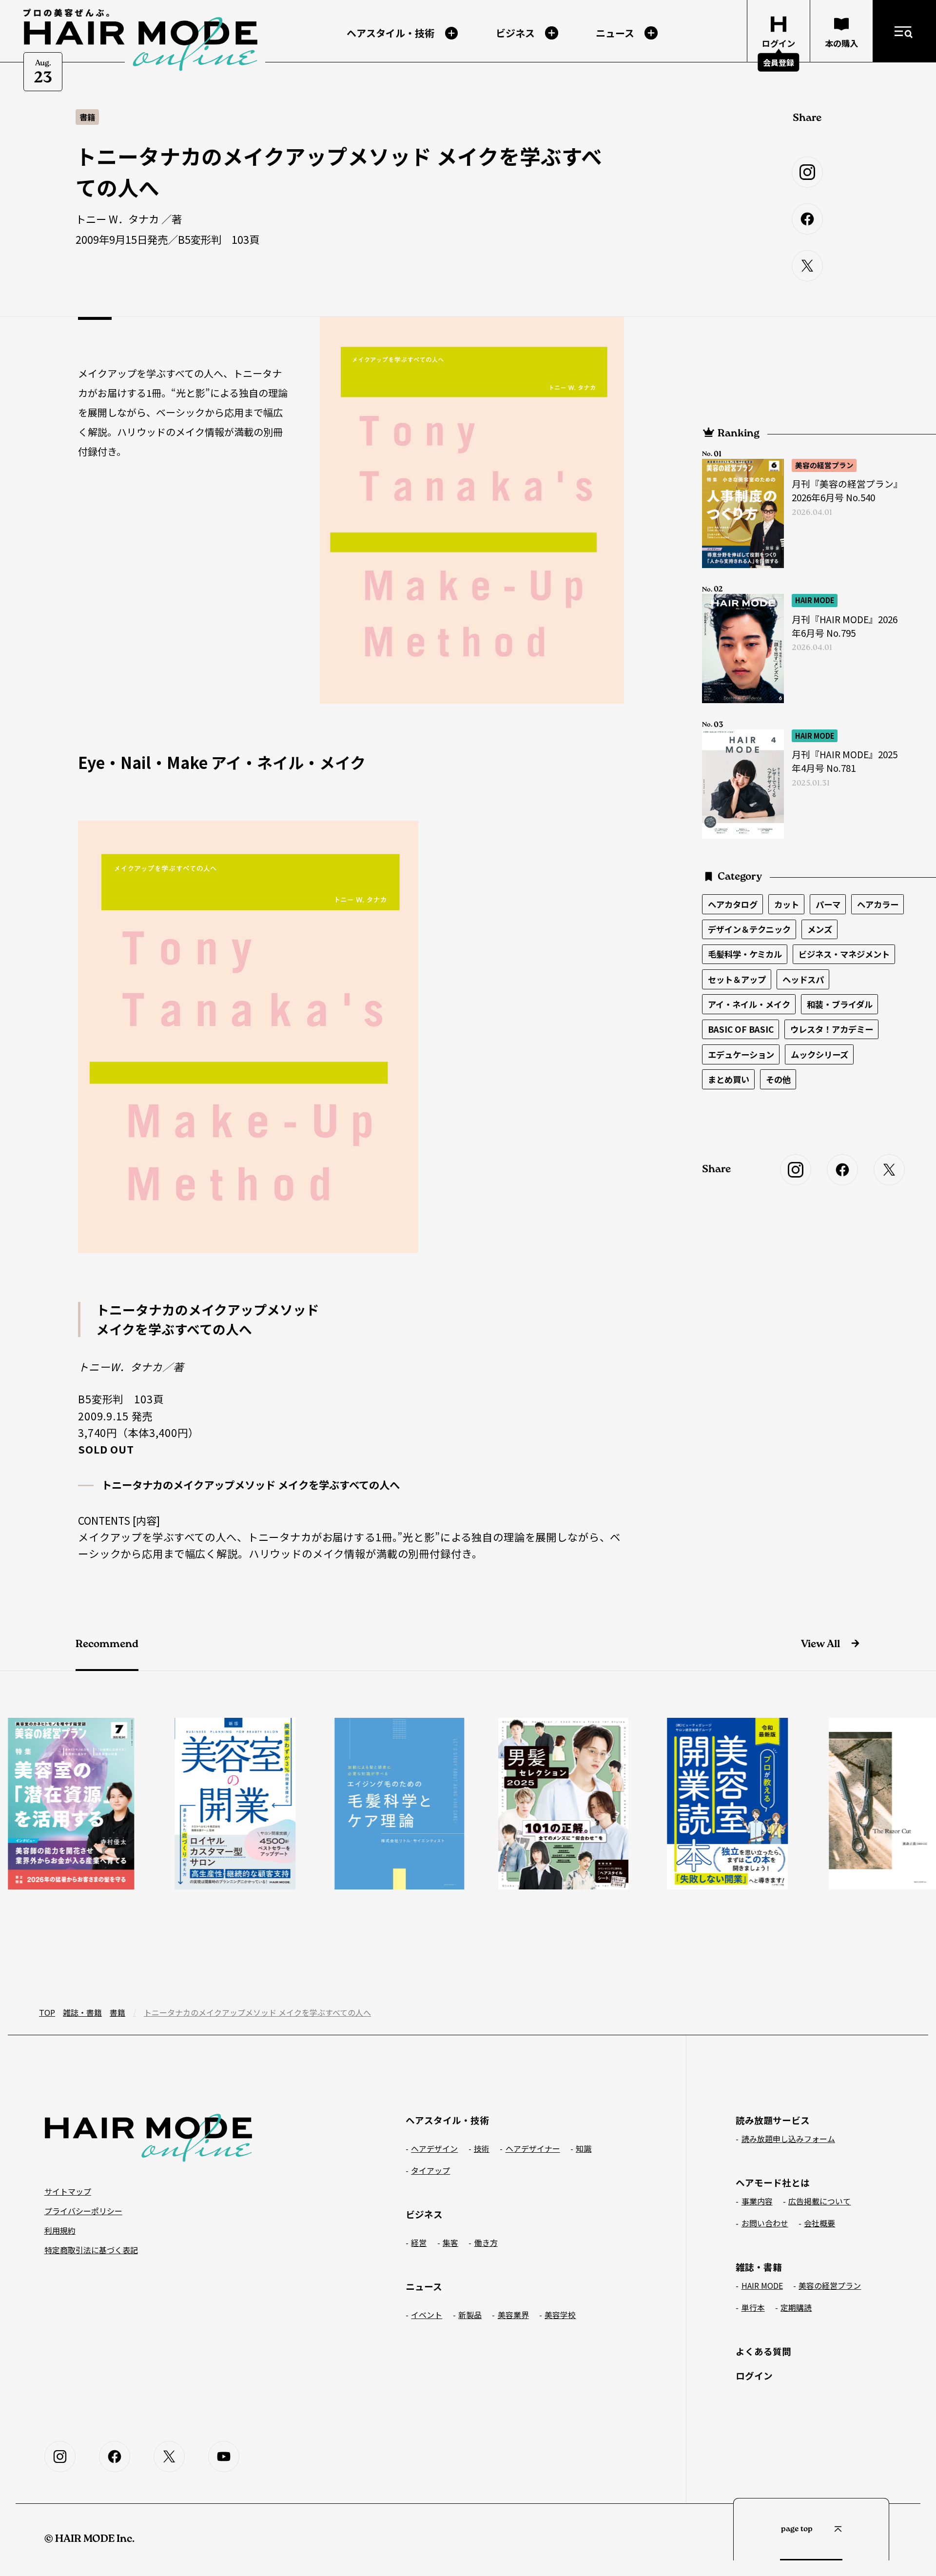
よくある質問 (763, 2351)
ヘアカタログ (733, 904)
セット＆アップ (737, 979)
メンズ (820, 929)
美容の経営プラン (824, 465)
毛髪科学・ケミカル (745, 954)
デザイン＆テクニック (749, 929)
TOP (47, 2012)
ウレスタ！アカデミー (832, 1029)
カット (787, 904)
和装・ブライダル (840, 1004)
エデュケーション (741, 1054)
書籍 (117, 2012)
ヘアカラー (878, 904)
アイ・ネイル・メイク (749, 1004)
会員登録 (779, 62)
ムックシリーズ (819, 1054)
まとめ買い (729, 1079)
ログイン (754, 2375)
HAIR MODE (815, 600)
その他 (778, 1079)
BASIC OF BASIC (741, 1029)
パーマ (828, 904)
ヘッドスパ (803, 979)
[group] (173, 1804)
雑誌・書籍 (82, 2012)
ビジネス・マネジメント (844, 954)
